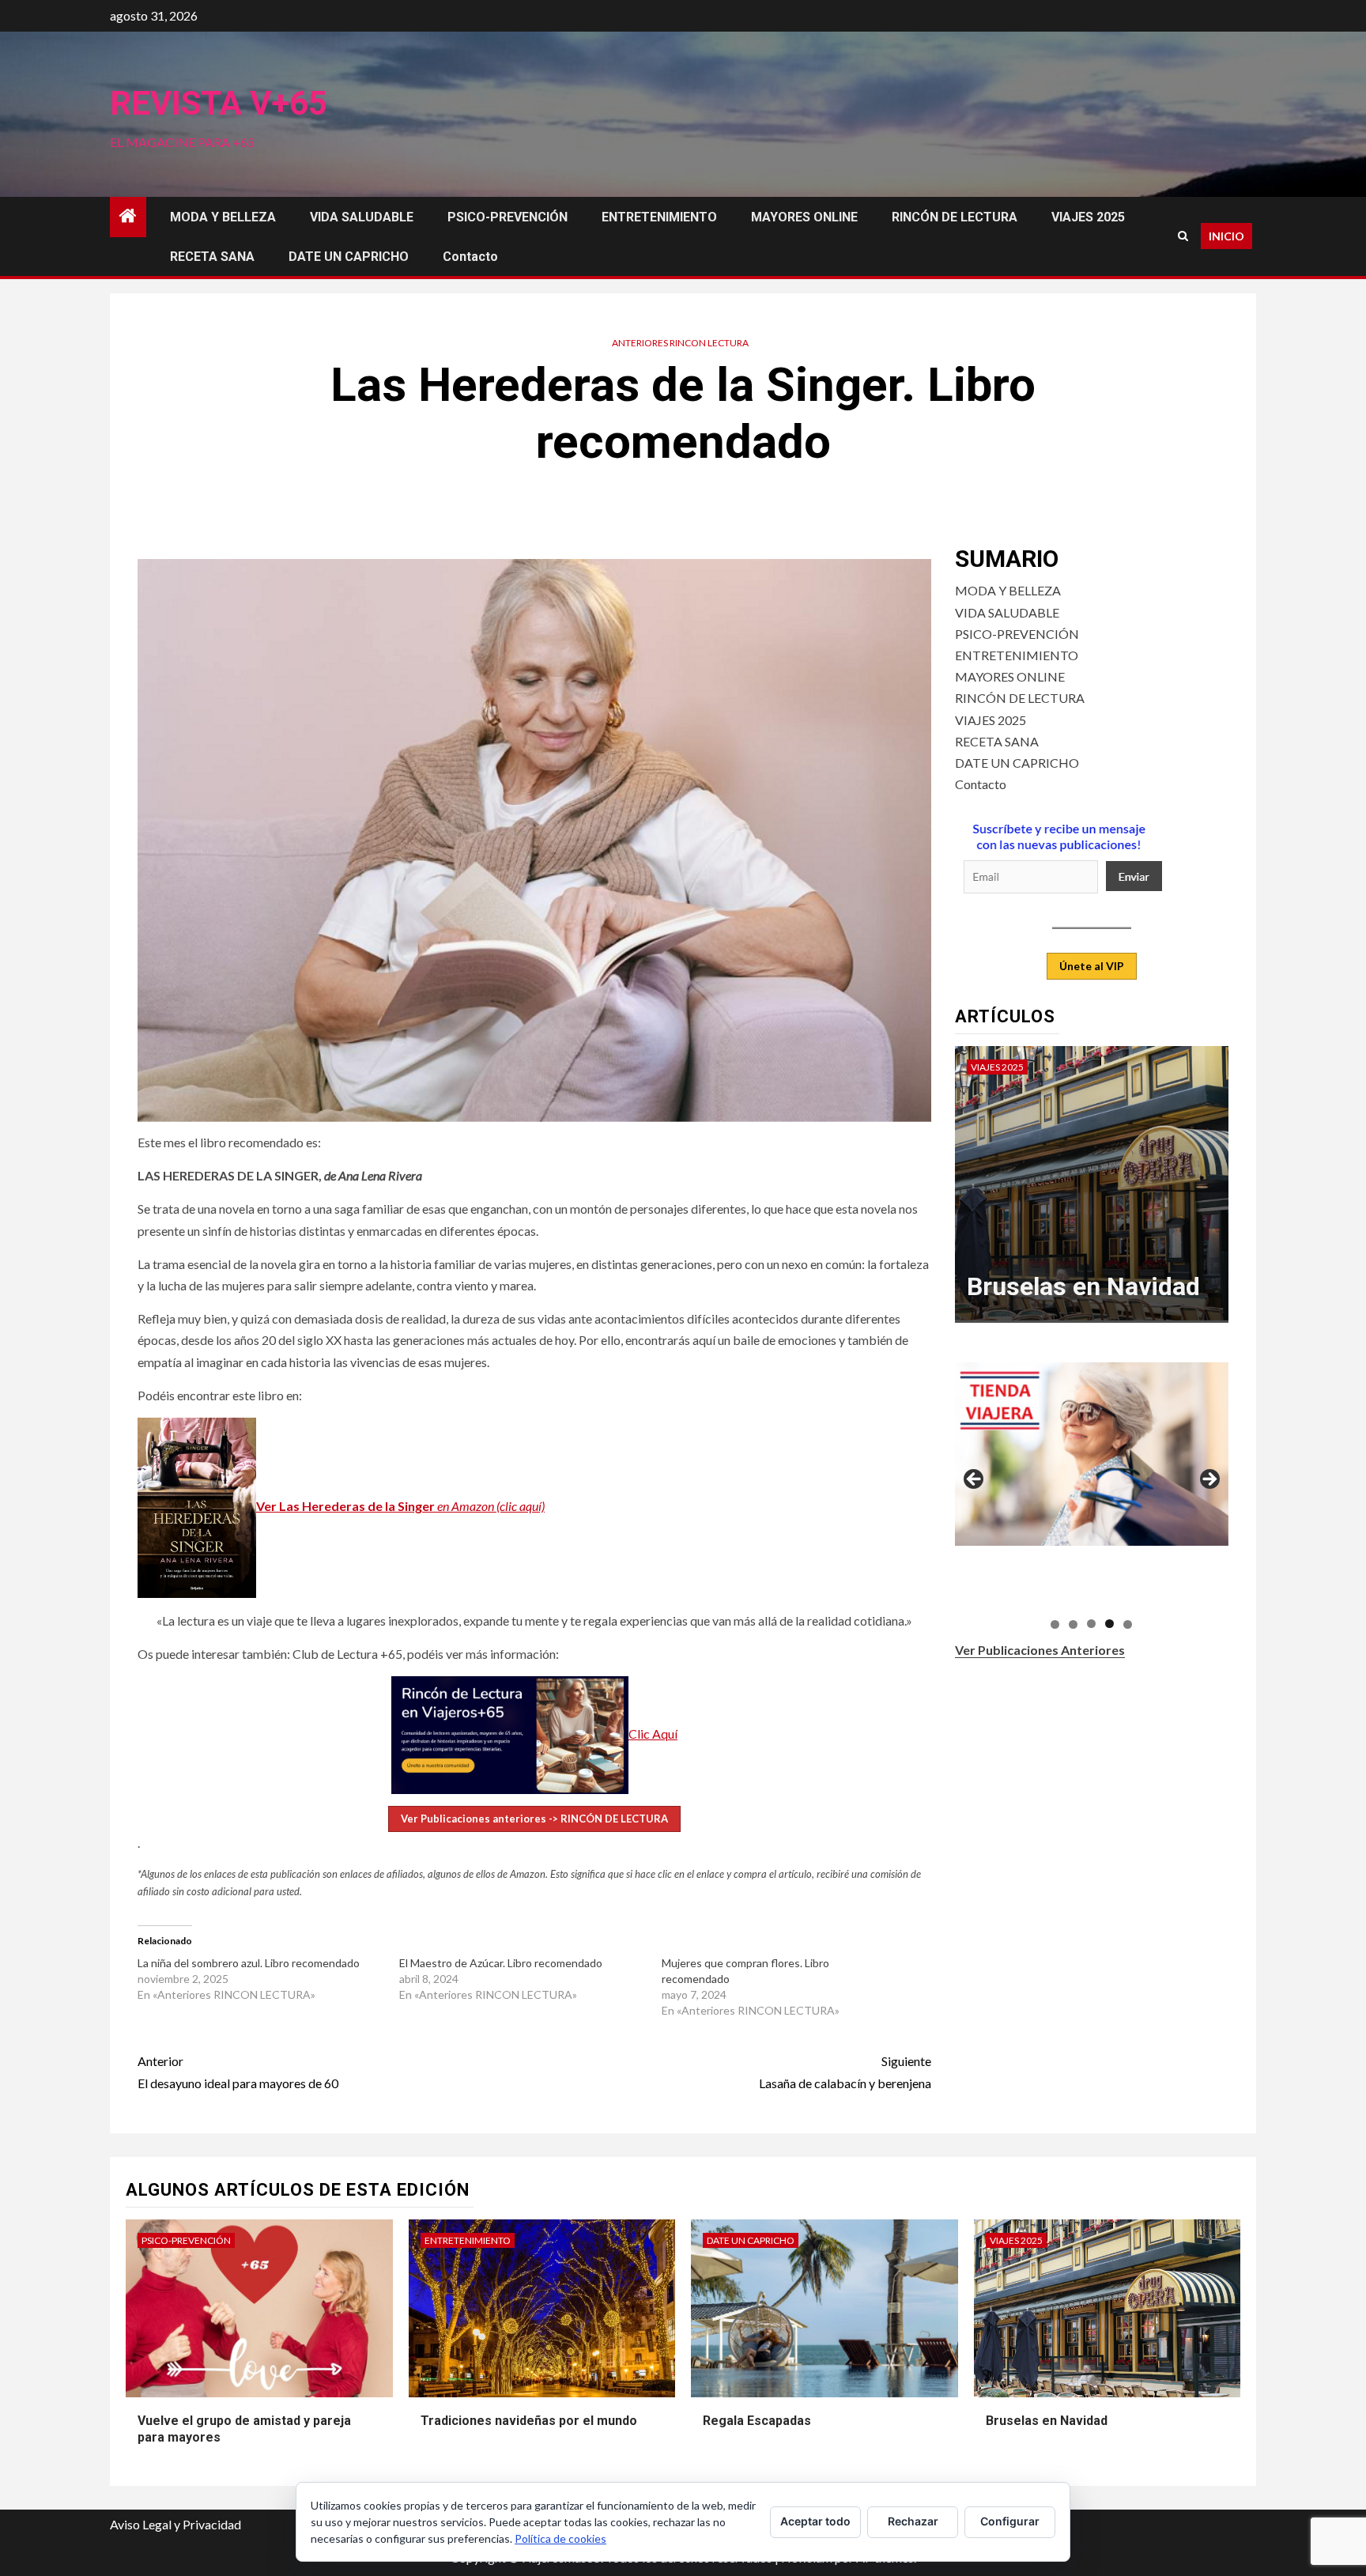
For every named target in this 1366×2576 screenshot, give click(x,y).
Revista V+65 (219, 103)
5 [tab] (1128, 1624)
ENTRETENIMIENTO (659, 217)
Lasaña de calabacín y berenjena (845, 2072)
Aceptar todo (815, 2521)
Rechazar (913, 2521)
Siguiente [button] (1209, 1480)
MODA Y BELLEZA (223, 217)
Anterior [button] (975, 1480)
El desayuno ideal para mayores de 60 (238, 2072)
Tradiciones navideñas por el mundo (529, 2421)
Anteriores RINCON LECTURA (680, 343)
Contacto (470, 257)
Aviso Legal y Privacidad (175, 2524)
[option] (1092, 1192)
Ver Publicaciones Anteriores (1040, 1649)
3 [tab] (1091, 1624)
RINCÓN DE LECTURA (955, 217)
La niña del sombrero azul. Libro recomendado (249, 1963)
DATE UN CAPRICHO (349, 257)
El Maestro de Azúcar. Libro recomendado (501, 1963)
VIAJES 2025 (1088, 217)
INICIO (1226, 236)
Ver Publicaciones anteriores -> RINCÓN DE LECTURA (534, 1819)
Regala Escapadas (757, 2421)
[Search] (1183, 236)
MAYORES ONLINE (804, 217)
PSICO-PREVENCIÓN (508, 217)
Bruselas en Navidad (1083, 1286)
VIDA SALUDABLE (362, 217)
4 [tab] (1109, 1624)
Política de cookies (560, 2538)
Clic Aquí (653, 1734)
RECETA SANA (212, 257)
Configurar (1010, 2521)
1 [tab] (1055, 1624)
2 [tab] (1073, 1624)
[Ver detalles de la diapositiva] (1092, 1454)
